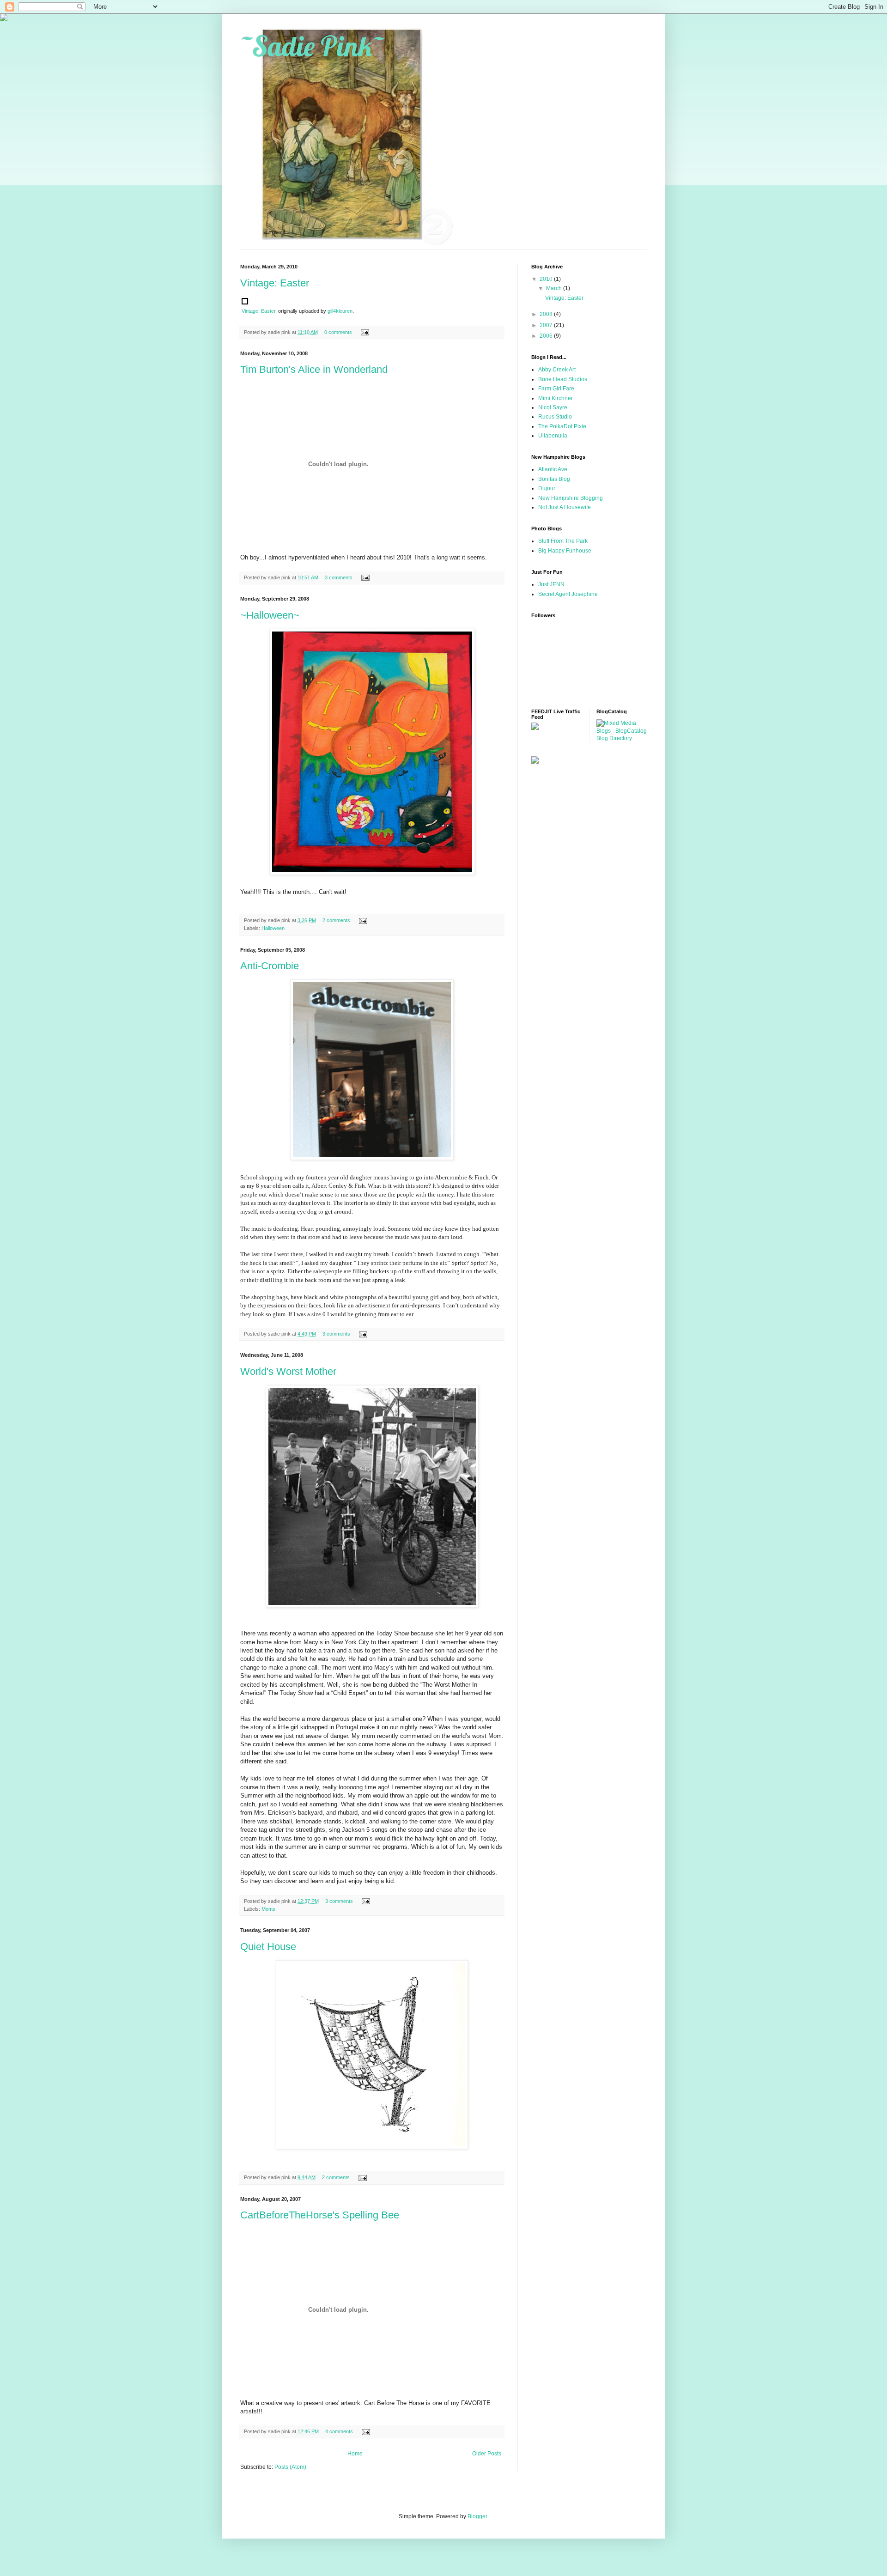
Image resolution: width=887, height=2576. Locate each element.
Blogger (477, 2516)
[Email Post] (364, 332)
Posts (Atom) (290, 2467)
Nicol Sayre (553, 407)
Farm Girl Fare (556, 389)
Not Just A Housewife (565, 507)
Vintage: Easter (275, 283)
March (555, 288)
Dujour (547, 488)
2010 (547, 279)
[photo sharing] (245, 302)
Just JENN (551, 584)
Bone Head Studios (563, 379)
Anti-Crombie (270, 966)
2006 (547, 336)
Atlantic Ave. (553, 469)
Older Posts (487, 2454)
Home (355, 2454)
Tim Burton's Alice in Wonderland (314, 369)
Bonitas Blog (554, 479)
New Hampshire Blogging (571, 498)
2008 (547, 314)
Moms (268, 1909)
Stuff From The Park (563, 541)
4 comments (339, 2431)
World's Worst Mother (288, 1371)
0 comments (338, 332)
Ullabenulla (553, 436)
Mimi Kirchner (556, 398)
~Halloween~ (270, 615)
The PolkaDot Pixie (562, 426)
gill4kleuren (340, 311)
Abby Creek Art (557, 370)
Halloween (273, 928)
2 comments (336, 920)
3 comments (339, 577)
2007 (547, 325)
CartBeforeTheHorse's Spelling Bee (320, 2215)
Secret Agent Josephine (568, 594)
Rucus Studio (555, 417)
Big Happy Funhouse (565, 551)
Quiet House (268, 1947)
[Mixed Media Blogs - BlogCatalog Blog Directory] (622, 738)
